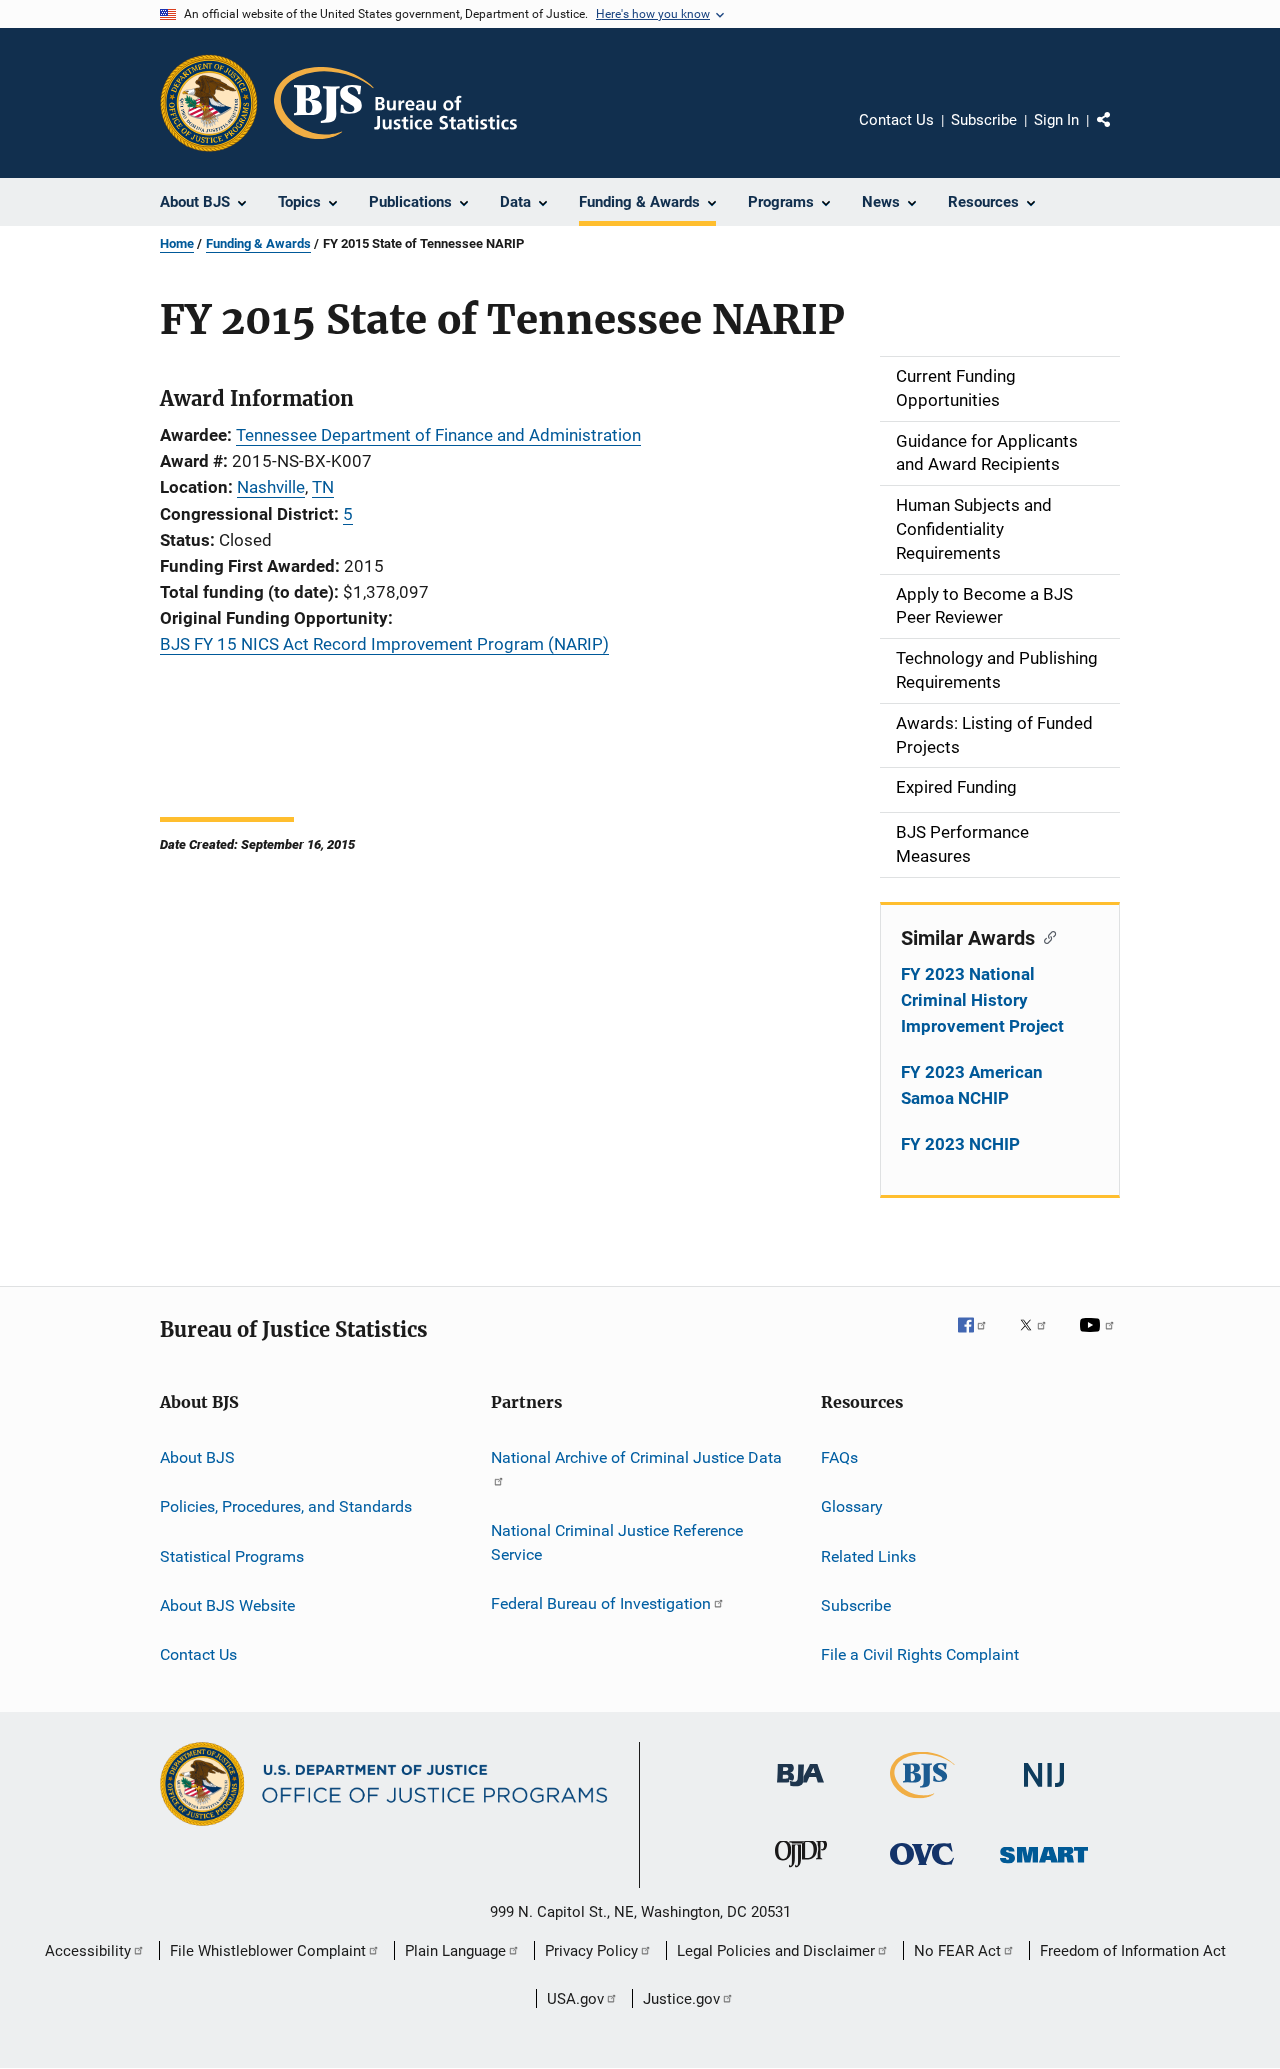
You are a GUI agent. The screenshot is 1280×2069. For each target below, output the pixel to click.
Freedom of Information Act (1133, 1951)
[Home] (395, 103)
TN (323, 487)
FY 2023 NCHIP (960, 1144)
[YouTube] (1100, 1339)
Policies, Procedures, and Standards (286, 1506)
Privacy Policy (591, 1951)
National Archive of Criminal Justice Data (636, 1457)
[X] (1040, 1339)
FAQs (839, 1457)
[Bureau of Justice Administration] (800, 1790)
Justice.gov (681, 1999)
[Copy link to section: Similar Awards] (1045, 936)
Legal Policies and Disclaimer (776, 1951)
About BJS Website (227, 1605)
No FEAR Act (957, 1951)
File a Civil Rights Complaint (920, 1654)
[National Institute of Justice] (1044, 1790)
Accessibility (88, 1951)
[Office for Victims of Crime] (922, 1868)
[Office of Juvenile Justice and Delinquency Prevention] (801, 1871)
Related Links (868, 1555)
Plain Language (455, 1951)
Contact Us (896, 120)
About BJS (197, 1457)
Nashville (271, 487)
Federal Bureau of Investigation (601, 1603)
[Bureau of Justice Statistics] (922, 1802)
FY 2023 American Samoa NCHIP (972, 1085)
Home (177, 243)
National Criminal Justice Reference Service (617, 1542)
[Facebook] (980, 1339)
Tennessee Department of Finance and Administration (438, 435)
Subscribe (984, 120)
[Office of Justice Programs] (209, 103)
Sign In (1056, 120)
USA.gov (575, 1999)
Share (1120, 134)
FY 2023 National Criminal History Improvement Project (982, 1000)
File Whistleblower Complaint (268, 1951)
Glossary (852, 1506)
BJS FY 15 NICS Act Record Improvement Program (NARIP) (384, 644)
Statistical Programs (232, 1555)
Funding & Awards (258, 243)
